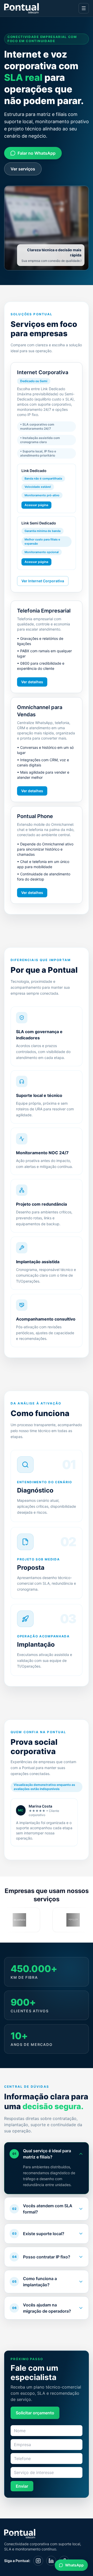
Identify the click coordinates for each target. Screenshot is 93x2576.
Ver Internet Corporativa (43, 581)
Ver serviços (23, 169)
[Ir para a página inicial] (22, 8)
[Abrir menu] (84, 8)
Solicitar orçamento (35, 2413)
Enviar (22, 2486)
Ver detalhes (32, 682)
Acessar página (36, 505)
